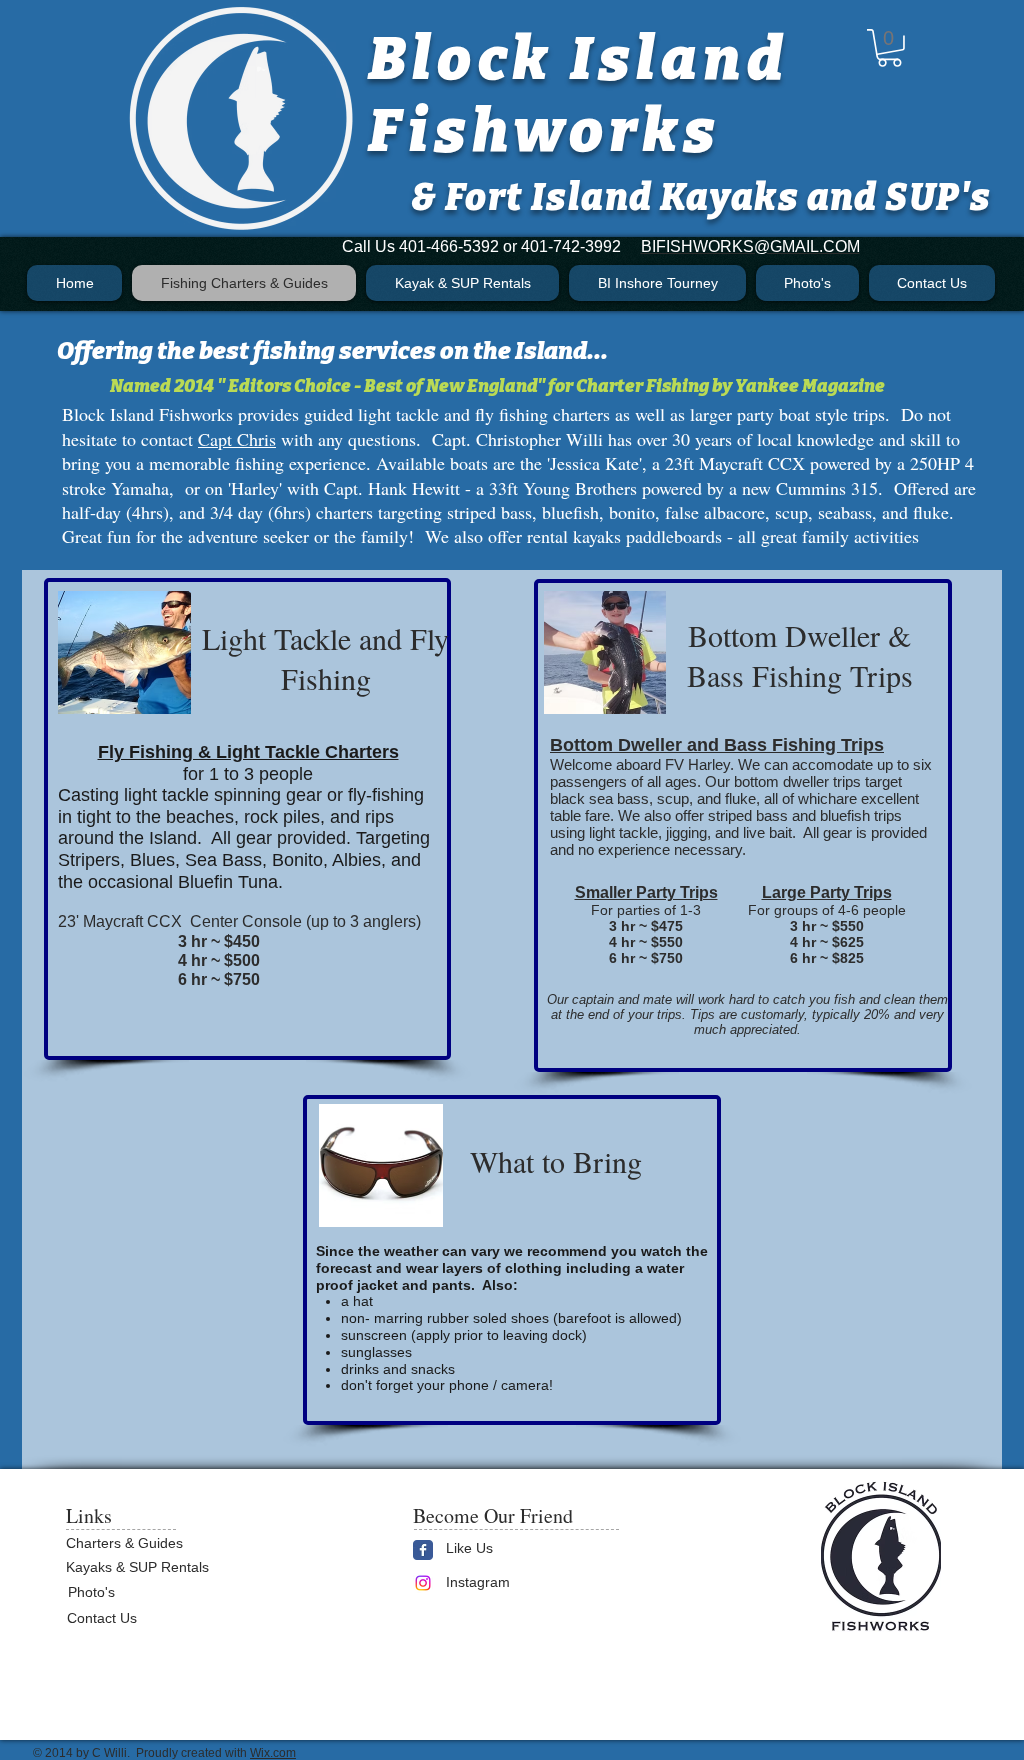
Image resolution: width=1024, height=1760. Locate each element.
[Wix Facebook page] (423, 1550)
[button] (889, 48)
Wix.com (273, 1753)
